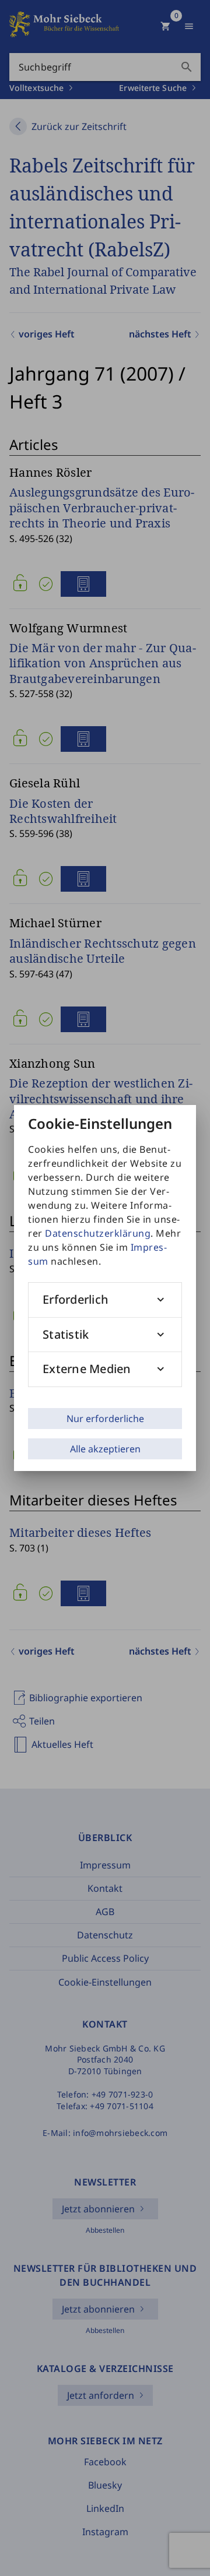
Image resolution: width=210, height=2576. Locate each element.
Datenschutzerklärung (98, 1233)
